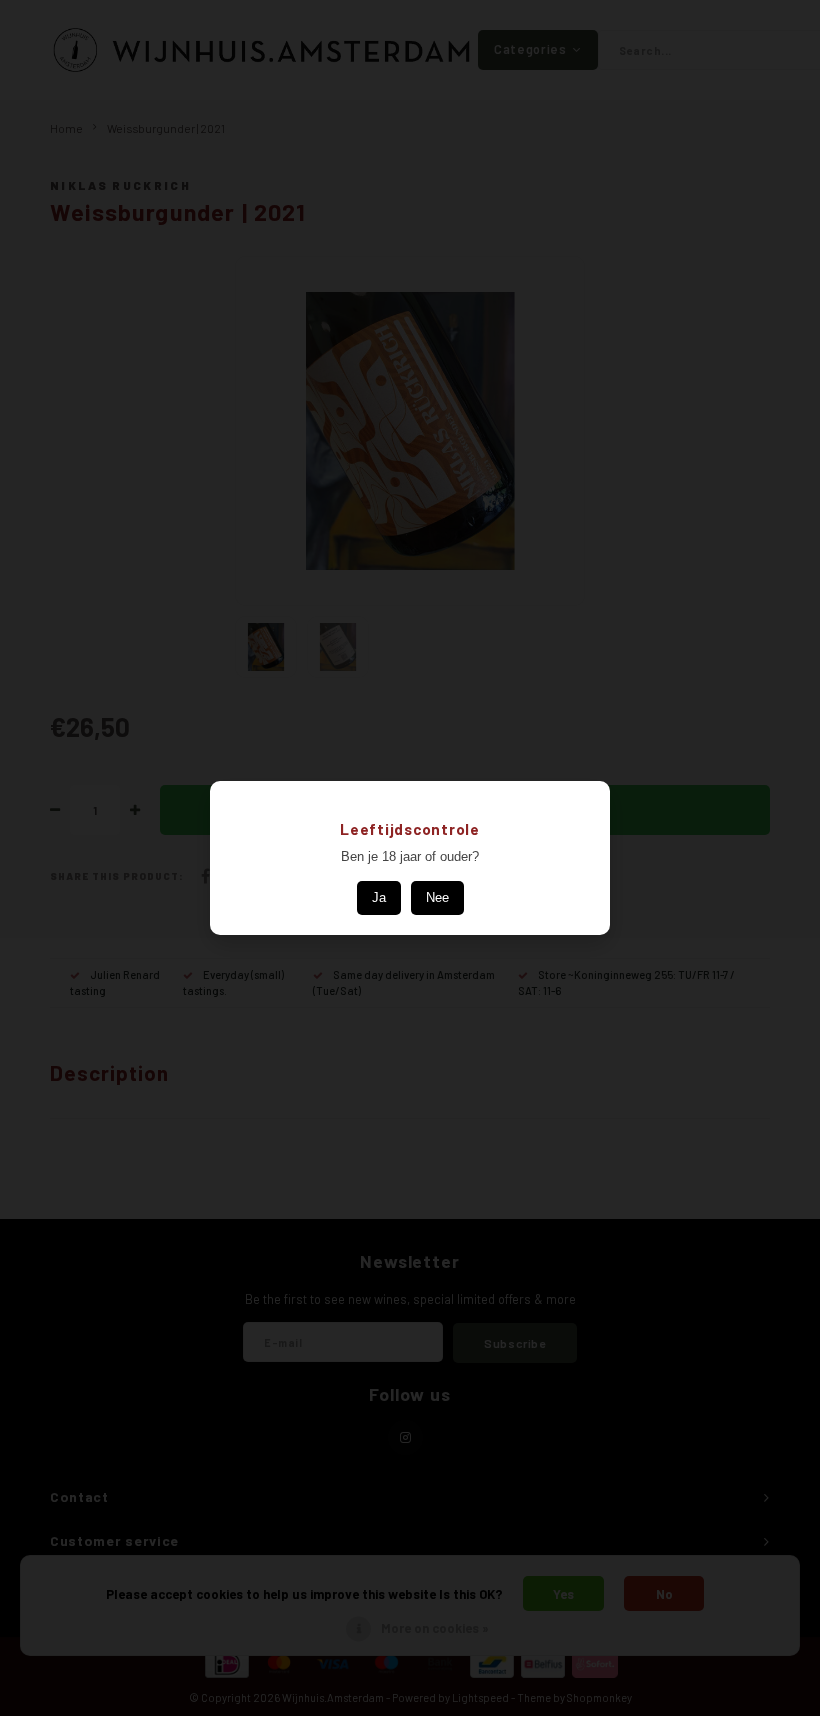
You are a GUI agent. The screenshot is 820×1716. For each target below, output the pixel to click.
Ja (379, 897)
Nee (437, 897)
